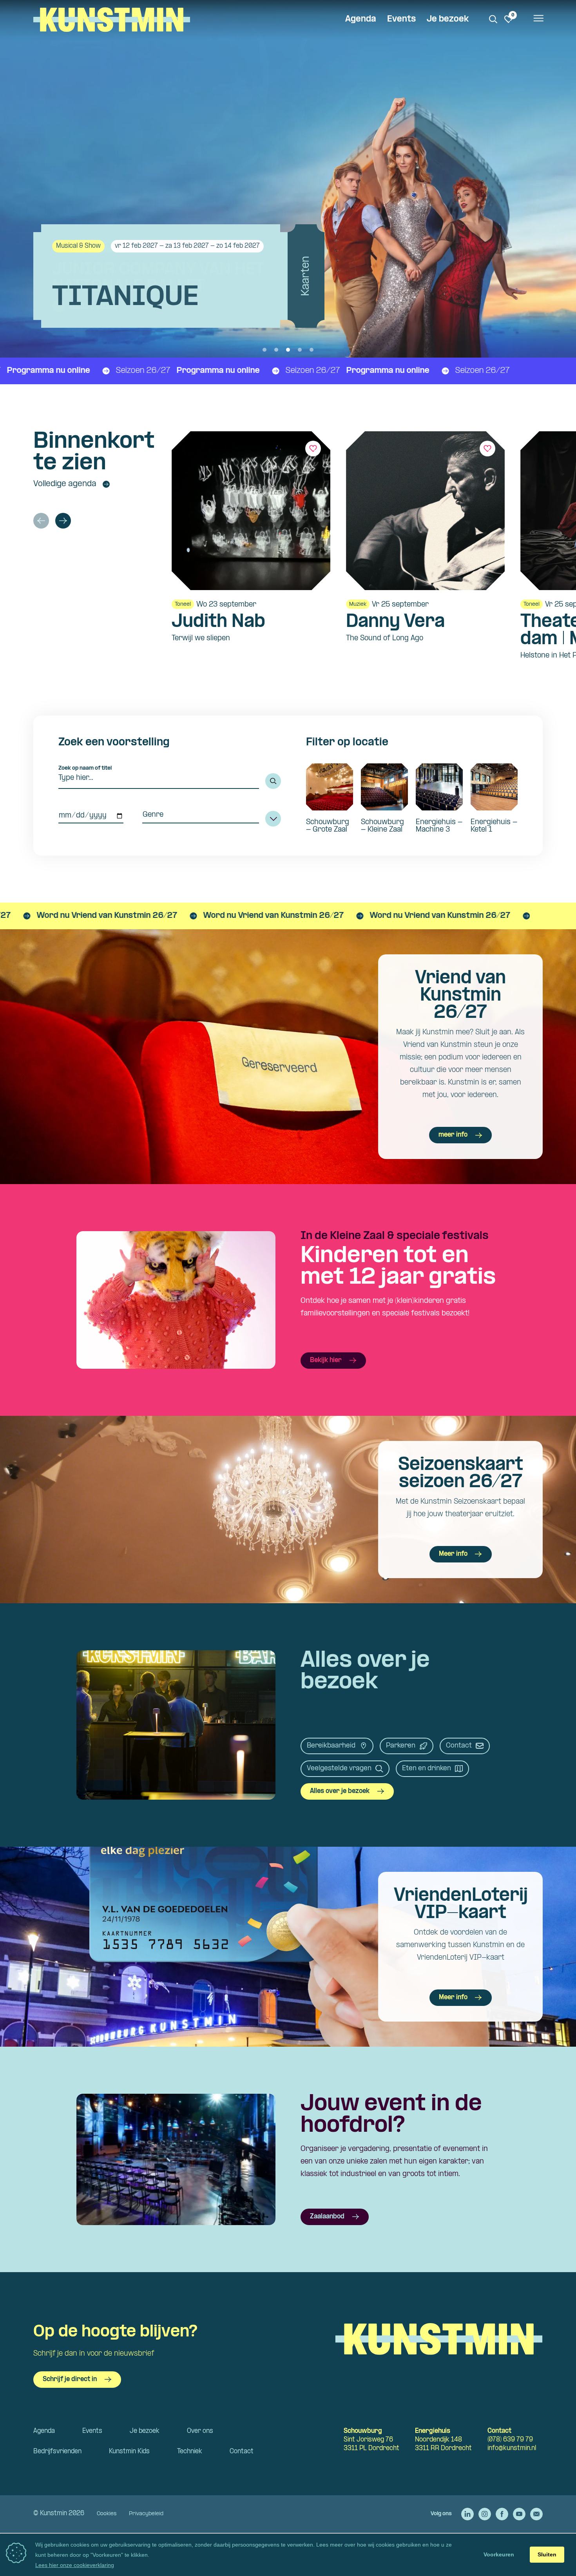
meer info (453, 1135)
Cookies (107, 2514)
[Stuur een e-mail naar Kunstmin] (536, 2514)
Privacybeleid (146, 2514)
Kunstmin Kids (129, 2452)
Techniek (190, 2452)
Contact (459, 1746)
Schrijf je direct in (70, 2379)
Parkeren (401, 1746)
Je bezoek (448, 19)
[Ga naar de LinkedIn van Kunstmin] (467, 2514)
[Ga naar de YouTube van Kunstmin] (519, 2514)
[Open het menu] (538, 20)
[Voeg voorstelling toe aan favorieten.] (313, 449)
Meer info (453, 1554)
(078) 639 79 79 (510, 2440)
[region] (357, 550)
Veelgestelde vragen (339, 1769)
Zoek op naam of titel (85, 768)
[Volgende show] (63, 521)
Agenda (361, 19)
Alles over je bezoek (340, 1791)
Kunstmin (112, 20)
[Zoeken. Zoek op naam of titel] (493, 19)
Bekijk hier (326, 1360)
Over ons (200, 2431)
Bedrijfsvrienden (57, 2452)
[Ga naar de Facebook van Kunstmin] (502, 2514)
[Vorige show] (41, 521)
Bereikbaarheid (331, 1746)
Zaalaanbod (327, 2217)
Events (401, 19)
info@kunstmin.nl (512, 2448)
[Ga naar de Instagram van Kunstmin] (485, 2514)
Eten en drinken (427, 1769)
